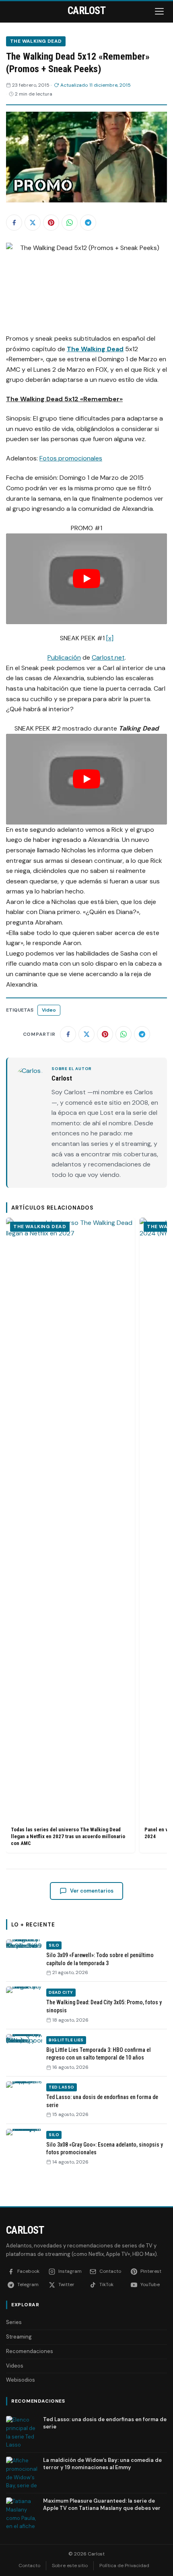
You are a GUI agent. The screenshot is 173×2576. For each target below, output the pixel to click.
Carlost (25, 2230)
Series (14, 2322)
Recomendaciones (30, 2351)
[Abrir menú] (160, 11)
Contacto (29, 2566)
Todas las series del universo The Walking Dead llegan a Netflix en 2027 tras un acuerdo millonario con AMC (68, 1836)
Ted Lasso (62, 2087)
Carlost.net (108, 657)
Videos (15, 2366)
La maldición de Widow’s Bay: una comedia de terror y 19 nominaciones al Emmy (102, 2464)
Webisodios (21, 2380)
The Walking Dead (36, 41)
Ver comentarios (92, 1891)
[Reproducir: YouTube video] (86, 579)
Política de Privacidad (124, 2566)
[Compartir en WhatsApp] (70, 223)
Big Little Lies (66, 2040)
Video (49, 1010)
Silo (54, 1945)
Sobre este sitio (70, 2566)
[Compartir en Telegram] (88, 223)
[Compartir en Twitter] (33, 223)
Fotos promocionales (71, 458)
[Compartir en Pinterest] (51, 223)
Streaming (19, 2337)
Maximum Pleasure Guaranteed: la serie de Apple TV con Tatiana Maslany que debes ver (102, 2504)
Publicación (64, 657)
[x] (110, 638)
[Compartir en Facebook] (14, 223)
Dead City (61, 1992)
